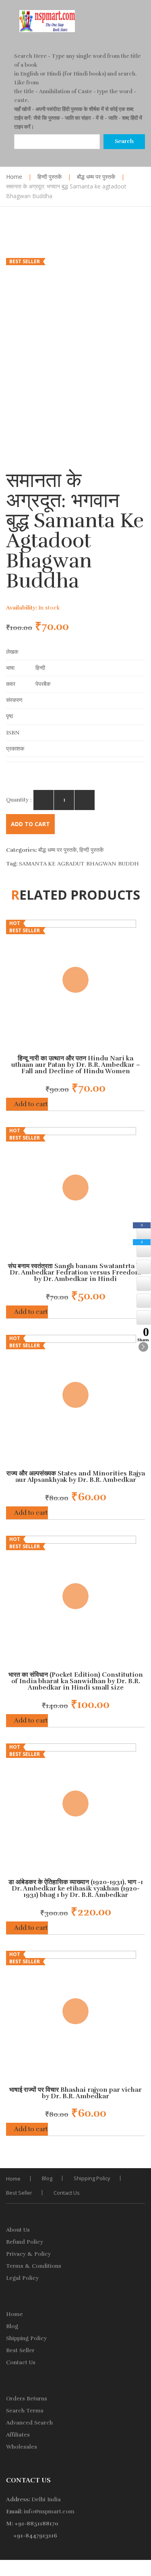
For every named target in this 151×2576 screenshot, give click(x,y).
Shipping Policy (92, 2178)
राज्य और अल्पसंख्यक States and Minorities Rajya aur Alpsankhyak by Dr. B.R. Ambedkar (76, 1477)
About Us (18, 2230)
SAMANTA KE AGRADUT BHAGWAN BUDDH (79, 864)
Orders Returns (27, 2399)
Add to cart (30, 824)
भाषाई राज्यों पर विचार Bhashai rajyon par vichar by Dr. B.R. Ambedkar (75, 2093)
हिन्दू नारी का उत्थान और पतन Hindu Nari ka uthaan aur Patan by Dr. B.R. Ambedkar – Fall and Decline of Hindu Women (76, 1065)
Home (14, 177)
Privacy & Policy (28, 2254)
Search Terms (25, 2411)
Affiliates (18, 2435)
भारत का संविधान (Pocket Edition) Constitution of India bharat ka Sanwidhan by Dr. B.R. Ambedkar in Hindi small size (76, 1681)
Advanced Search (29, 2423)
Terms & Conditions (34, 2266)
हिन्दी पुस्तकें (50, 177)
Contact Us (67, 2193)
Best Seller (19, 2193)
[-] (43, 800)
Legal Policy (22, 2278)
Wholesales (22, 2447)
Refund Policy (25, 2242)
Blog (47, 2178)
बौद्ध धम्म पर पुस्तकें (96, 177)
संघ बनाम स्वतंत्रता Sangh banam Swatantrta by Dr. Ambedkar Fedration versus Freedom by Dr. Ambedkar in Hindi (76, 1273)
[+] (85, 800)
